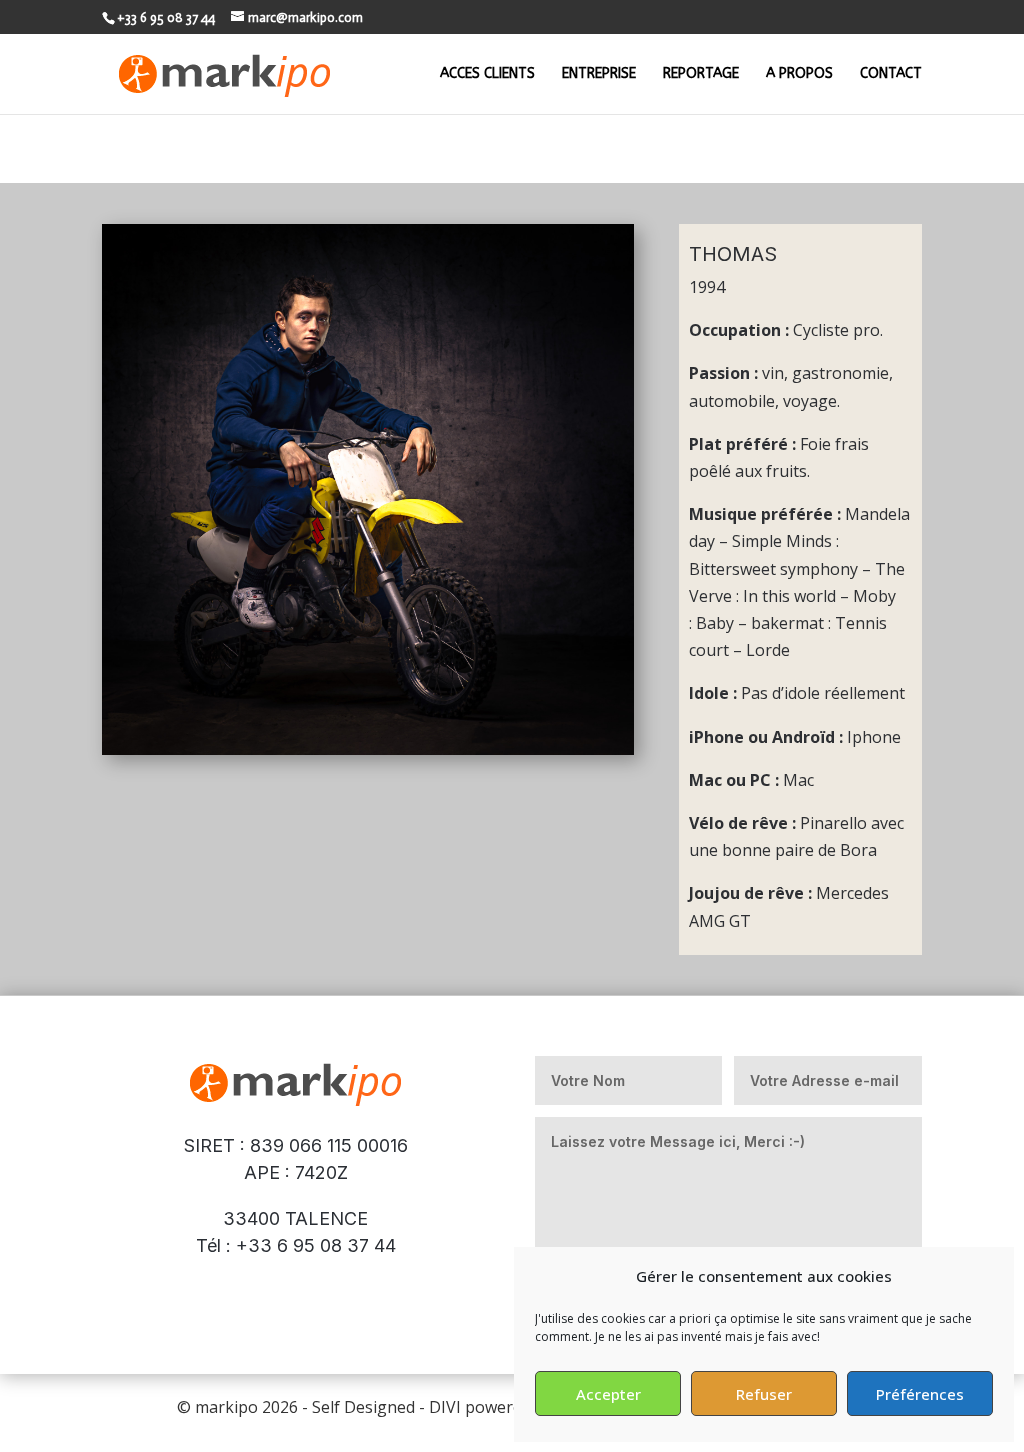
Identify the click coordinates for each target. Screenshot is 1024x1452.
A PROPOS (799, 74)
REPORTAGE (701, 74)
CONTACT (891, 74)
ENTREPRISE (599, 74)
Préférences (920, 1394)
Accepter (608, 1394)
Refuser (764, 1394)
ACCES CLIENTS (487, 74)
